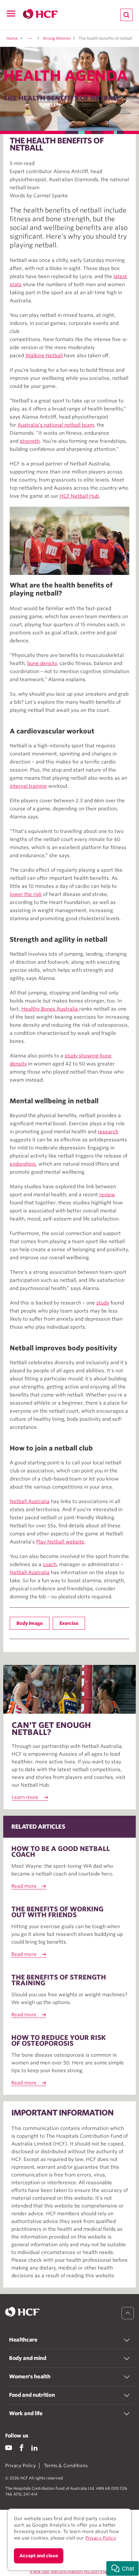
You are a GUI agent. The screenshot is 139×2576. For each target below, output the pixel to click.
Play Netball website (60, 1542)
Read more (24, 1886)
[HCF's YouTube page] (9, 2448)
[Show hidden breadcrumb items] (30, 38)
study (103, 1303)
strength (30, 441)
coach (50, 1564)
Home (12, 38)
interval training (28, 786)
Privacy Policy (21, 2466)
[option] (69, 541)
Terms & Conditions (66, 2466)
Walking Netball (44, 356)
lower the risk (26, 894)
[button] (123, 2568)
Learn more (25, 1797)
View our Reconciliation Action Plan (69, 2571)
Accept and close (39, 2556)
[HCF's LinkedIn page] (34, 2448)
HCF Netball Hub (79, 496)
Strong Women (57, 38)
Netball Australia (30, 1501)
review (107, 1195)
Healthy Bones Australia (50, 1009)
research (108, 1132)
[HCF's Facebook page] (21, 2448)
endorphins (23, 1164)
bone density (42, 663)
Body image (30, 1623)
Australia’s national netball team (56, 425)
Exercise (69, 1623)
